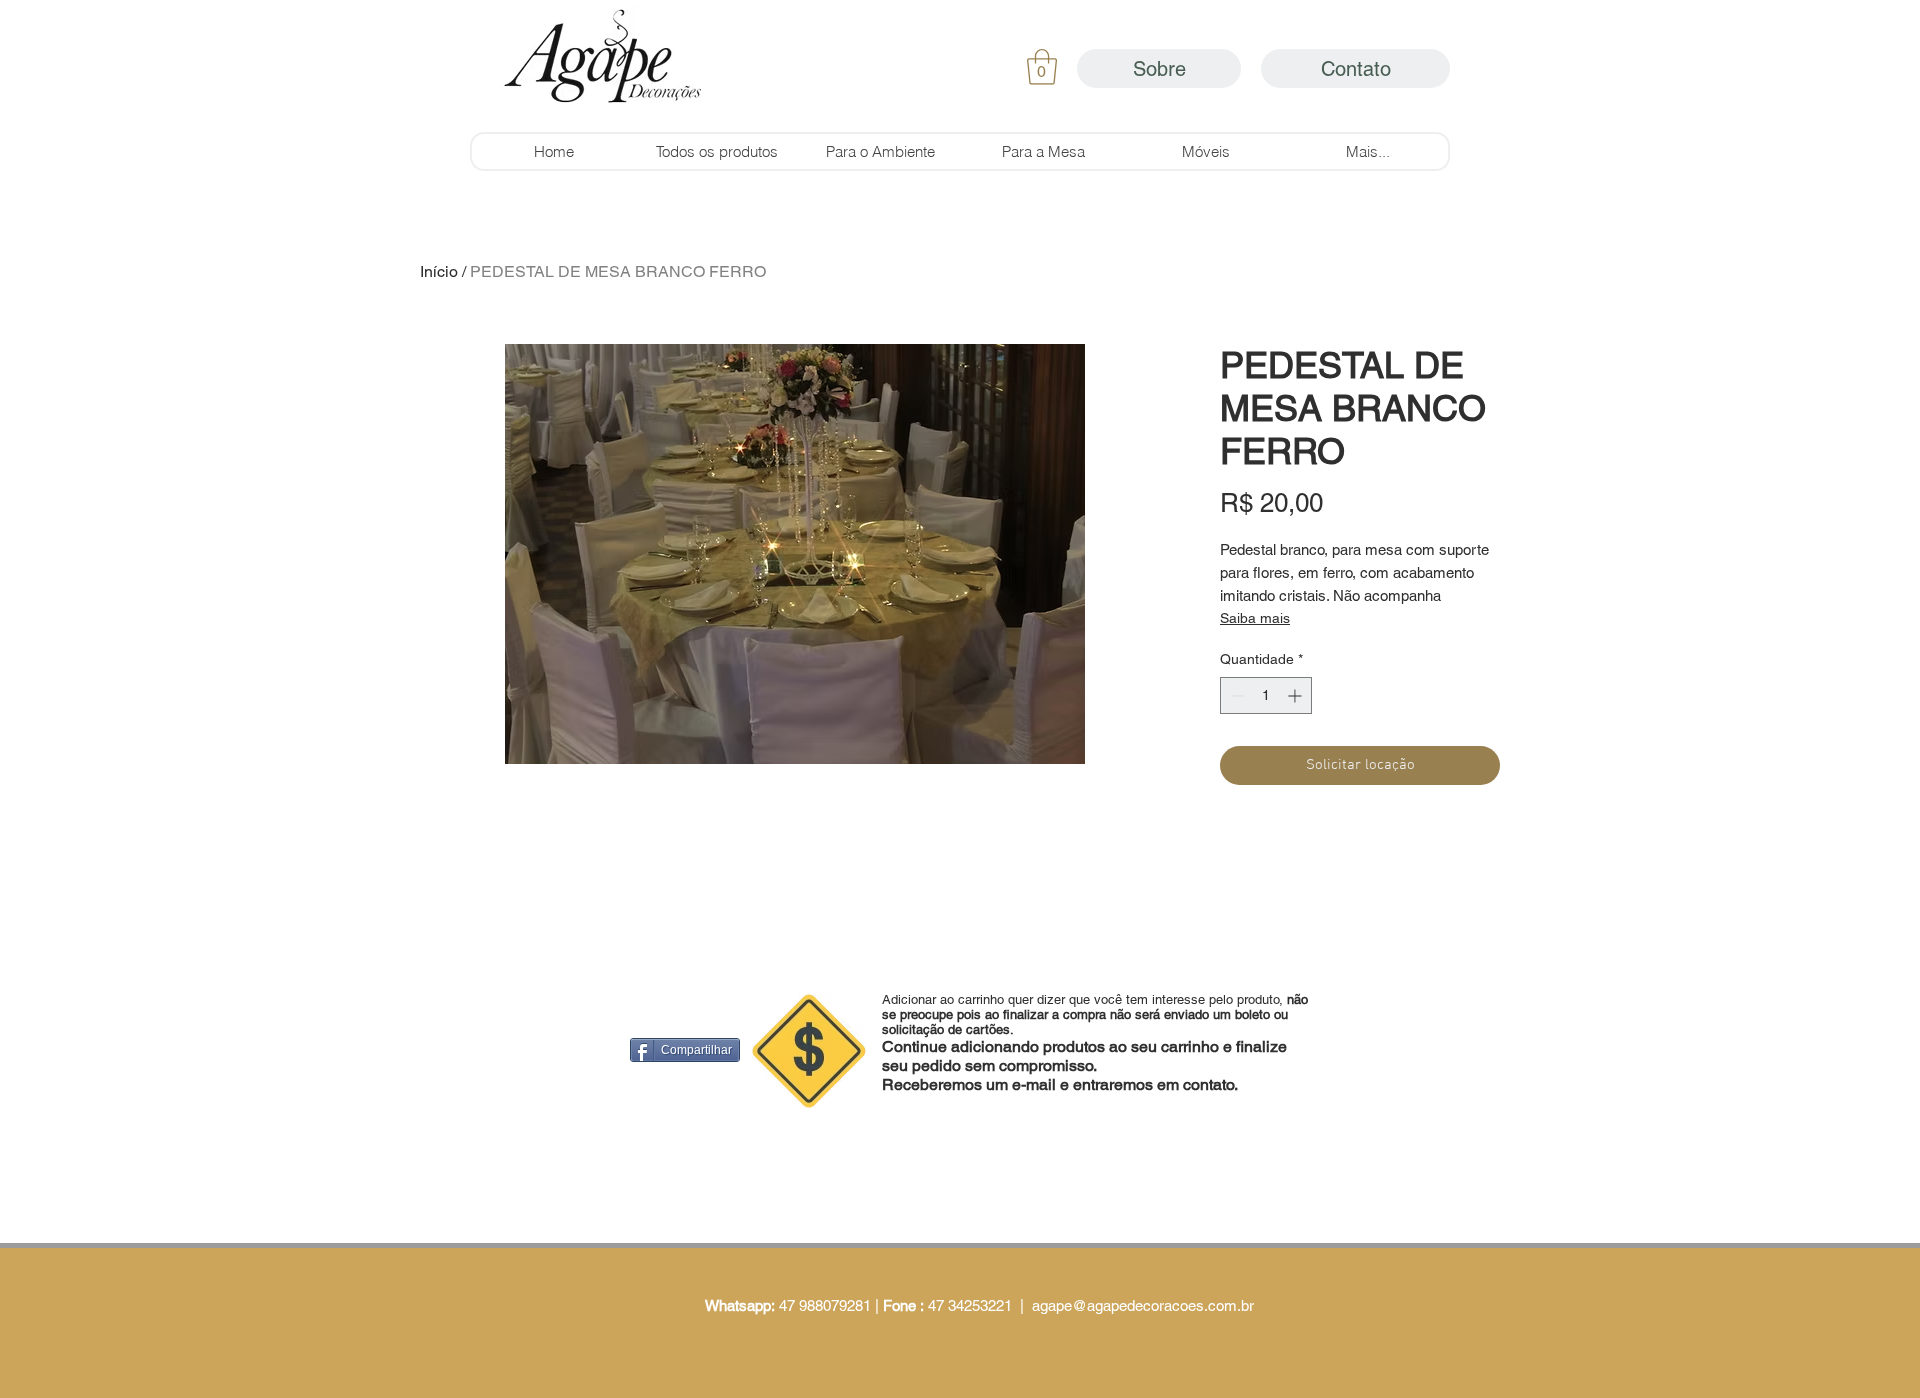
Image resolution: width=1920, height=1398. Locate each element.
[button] (1042, 67)
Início (439, 271)
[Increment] (1296, 695)
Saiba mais (1255, 618)
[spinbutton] (1266, 695)
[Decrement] (1235, 695)
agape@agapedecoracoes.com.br (1143, 1305)
